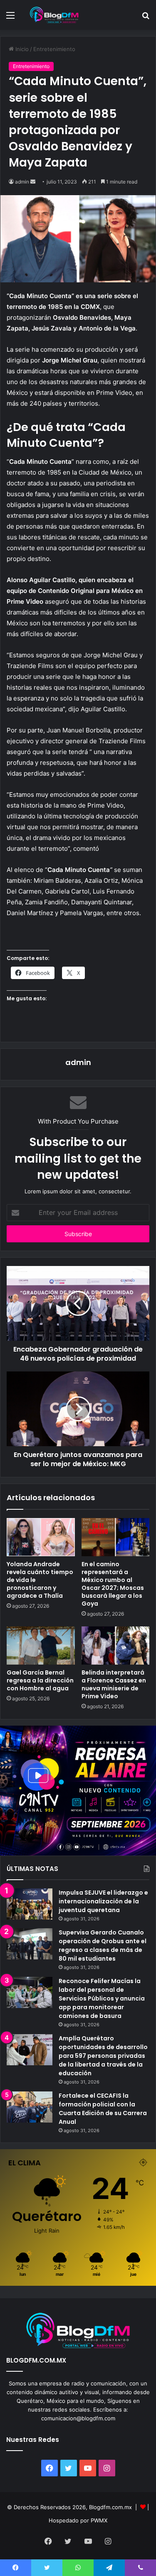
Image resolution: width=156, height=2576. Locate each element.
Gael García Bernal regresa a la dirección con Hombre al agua (40, 1680)
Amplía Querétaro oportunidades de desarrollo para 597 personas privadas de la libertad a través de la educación (103, 2056)
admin (22, 182)
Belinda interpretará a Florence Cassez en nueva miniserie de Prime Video (114, 1684)
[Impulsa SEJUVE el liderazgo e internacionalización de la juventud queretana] (30, 1904)
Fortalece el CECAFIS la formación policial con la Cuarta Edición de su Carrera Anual (103, 2109)
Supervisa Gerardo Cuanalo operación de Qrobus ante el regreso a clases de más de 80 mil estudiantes (103, 1945)
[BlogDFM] (54, 15)
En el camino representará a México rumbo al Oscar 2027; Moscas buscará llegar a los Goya (113, 1584)
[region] (78, 1791)
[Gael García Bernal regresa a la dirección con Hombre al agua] (41, 1646)
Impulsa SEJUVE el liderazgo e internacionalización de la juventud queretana (103, 1901)
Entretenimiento (54, 49)
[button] (78, 1791)
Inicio (21, 49)
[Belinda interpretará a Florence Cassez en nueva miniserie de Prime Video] (116, 1646)
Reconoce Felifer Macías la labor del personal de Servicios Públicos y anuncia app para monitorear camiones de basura (102, 1998)
